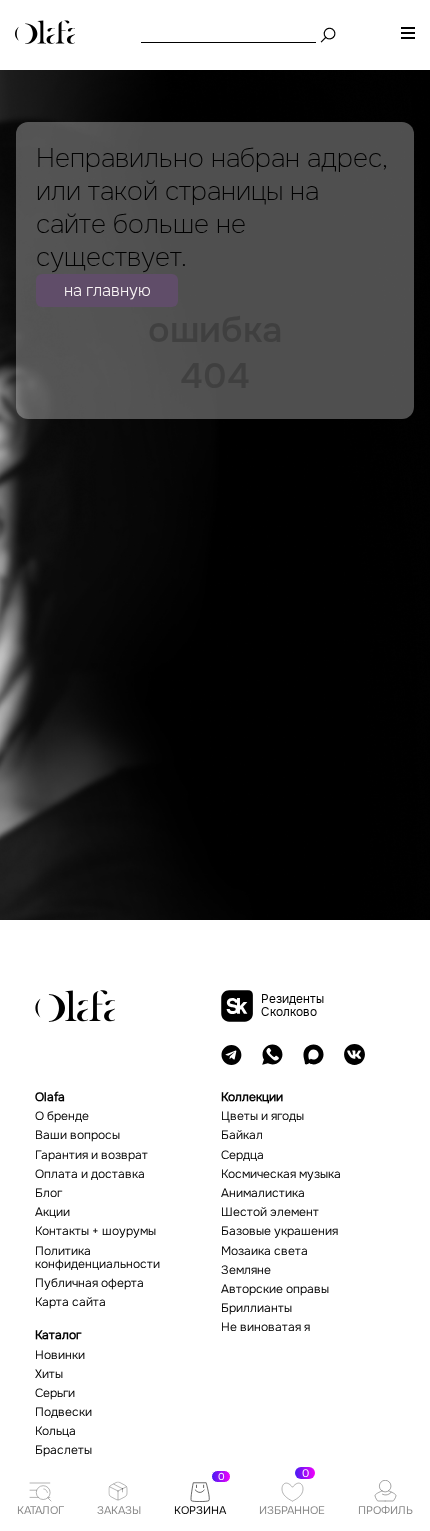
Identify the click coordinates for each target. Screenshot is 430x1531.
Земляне (246, 1270)
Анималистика (263, 1193)
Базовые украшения (279, 1231)
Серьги (55, 1393)
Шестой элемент (270, 1212)
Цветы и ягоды (262, 1116)
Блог (48, 1193)
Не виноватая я (265, 1327)
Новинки (60, 1355)
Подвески (63, 1412)
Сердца (242, 1155)
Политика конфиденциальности (97, 1258)
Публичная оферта (89, 1283)
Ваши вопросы (77, 1135)
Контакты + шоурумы (95, 1231)
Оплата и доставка (90, 1174)
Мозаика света (264, 1251)
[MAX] (313, 1054)
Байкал (242, 1135)
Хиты (49, 1374)
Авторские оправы (275, 1289)
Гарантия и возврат (91, 1155)
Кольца (55, 1431)
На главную (107, 290)
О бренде (62, 1116)
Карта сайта (70, 1302)
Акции (52, 1212)
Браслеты (63, 1450)
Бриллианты (256, 1308)
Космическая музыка (281, 1174)
